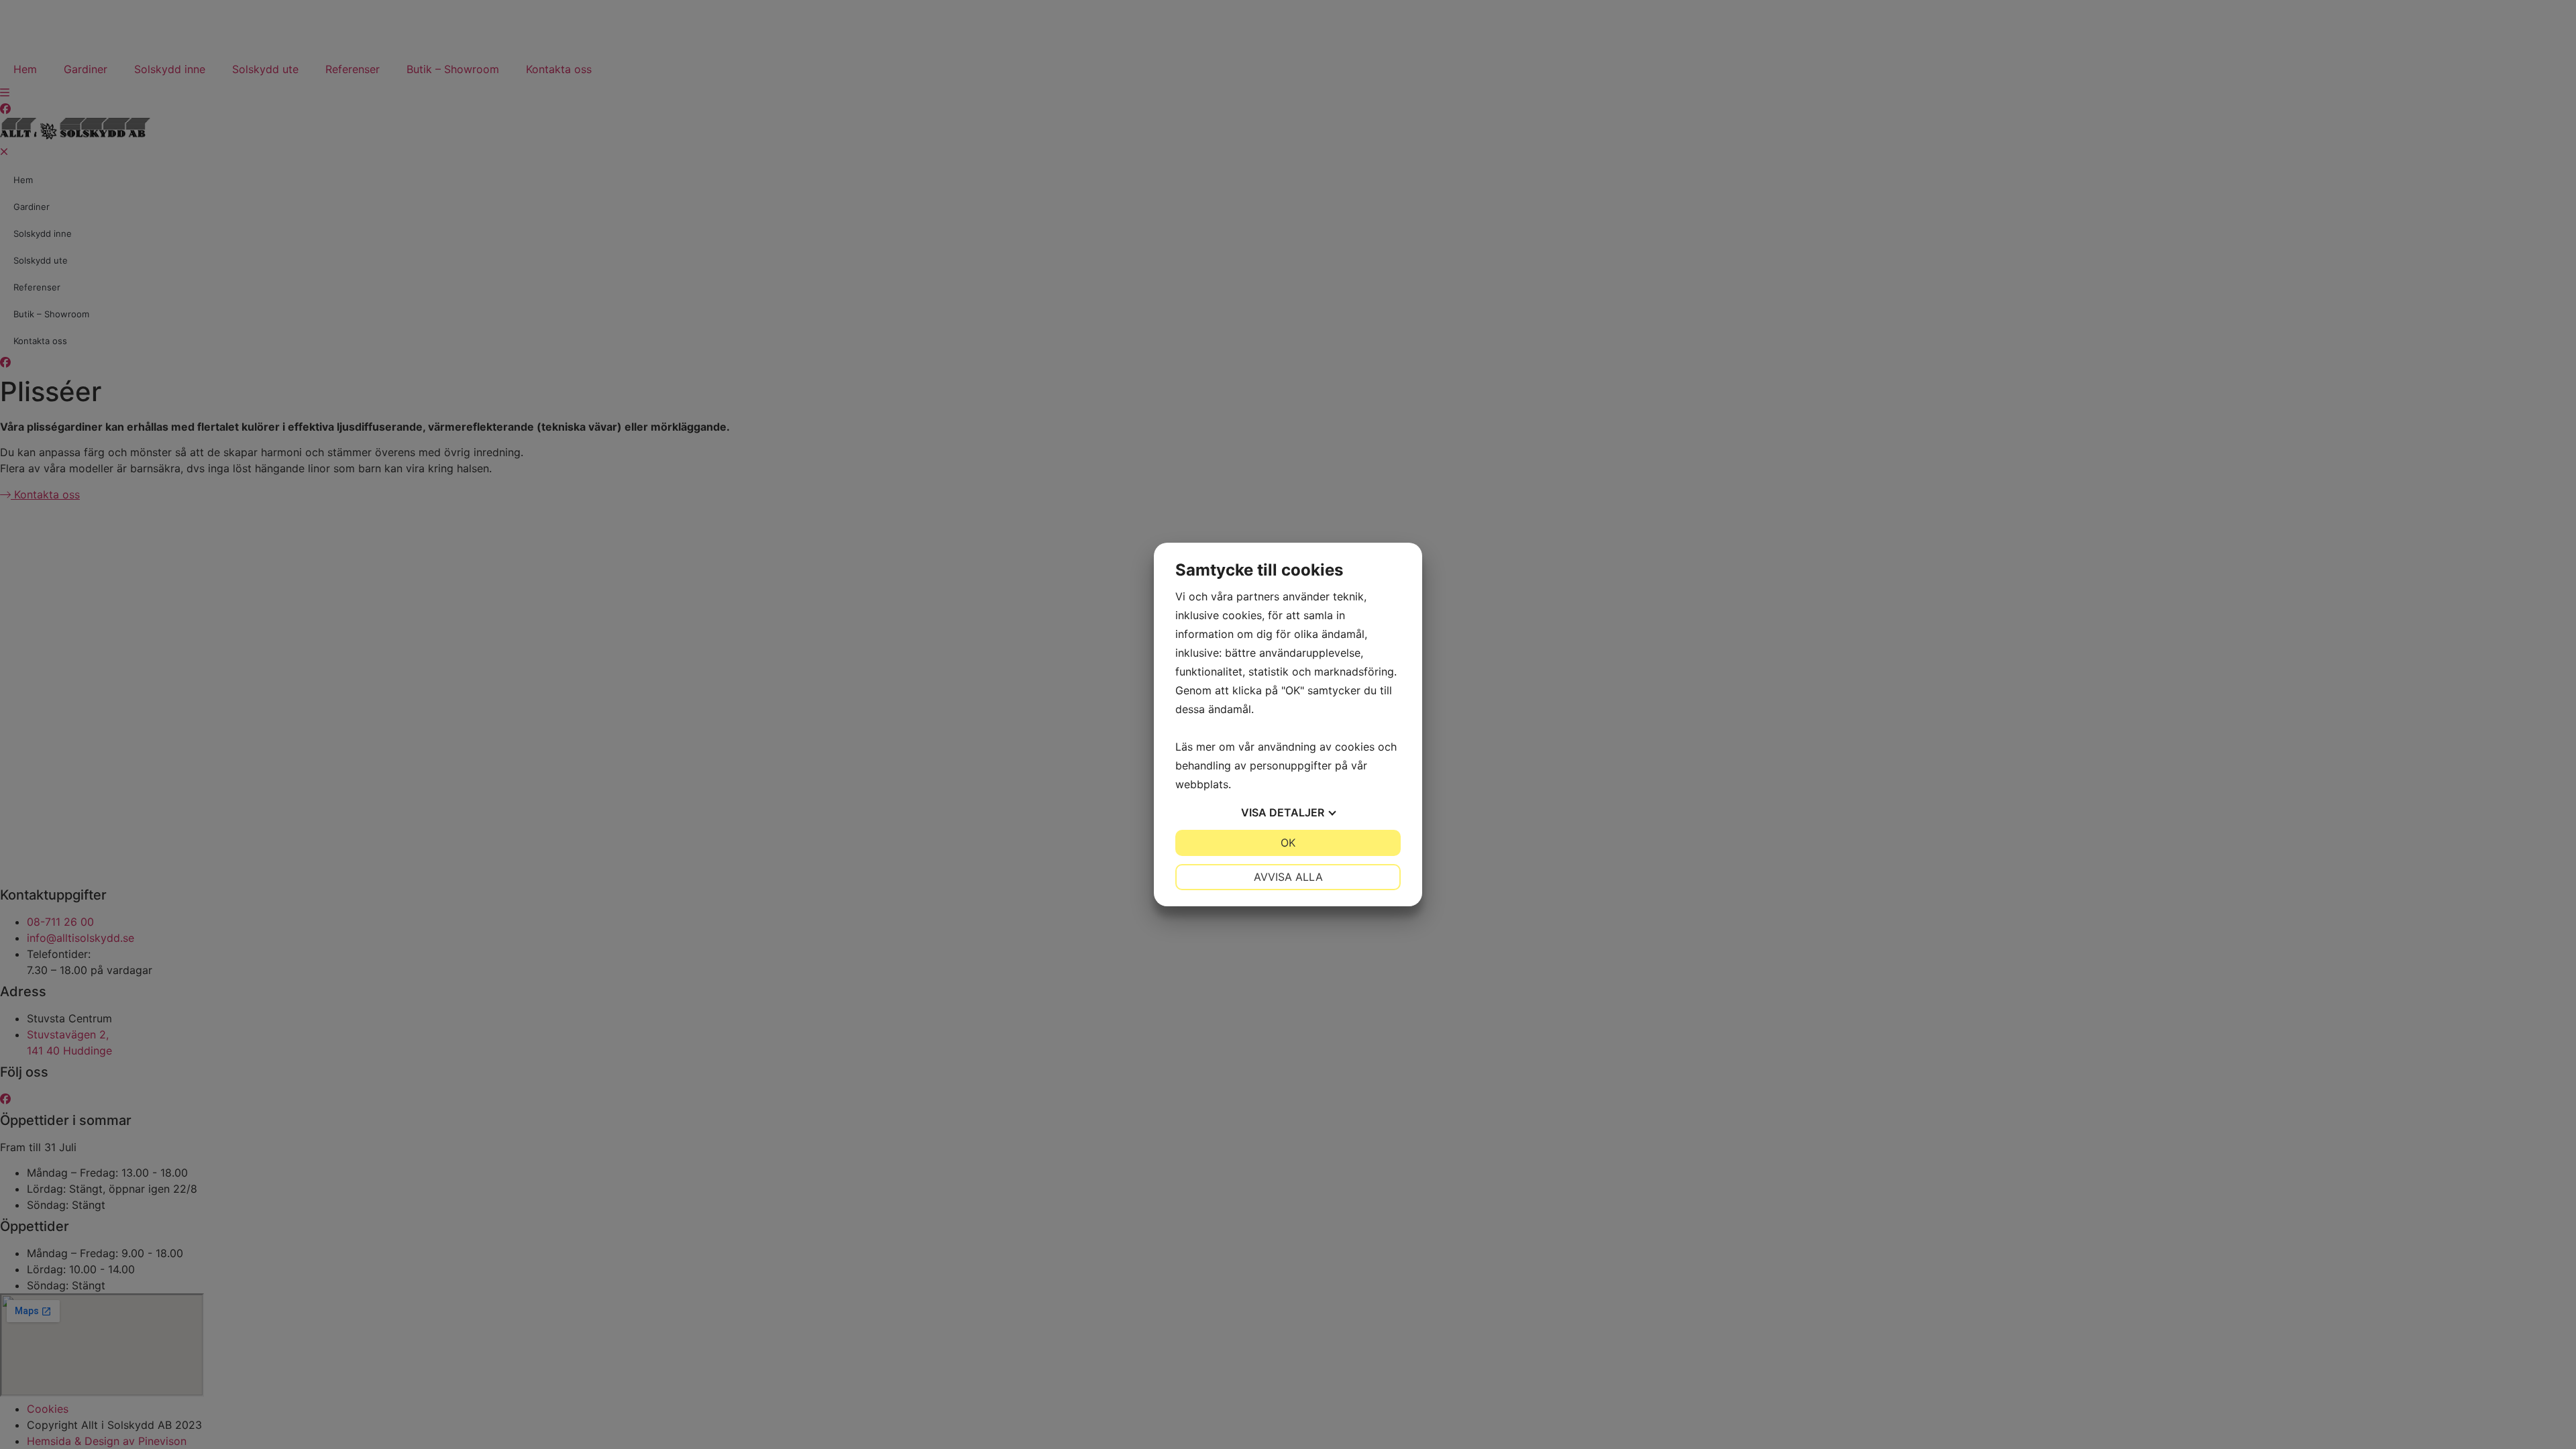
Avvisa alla (1288, 877)
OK (1288, 843)
